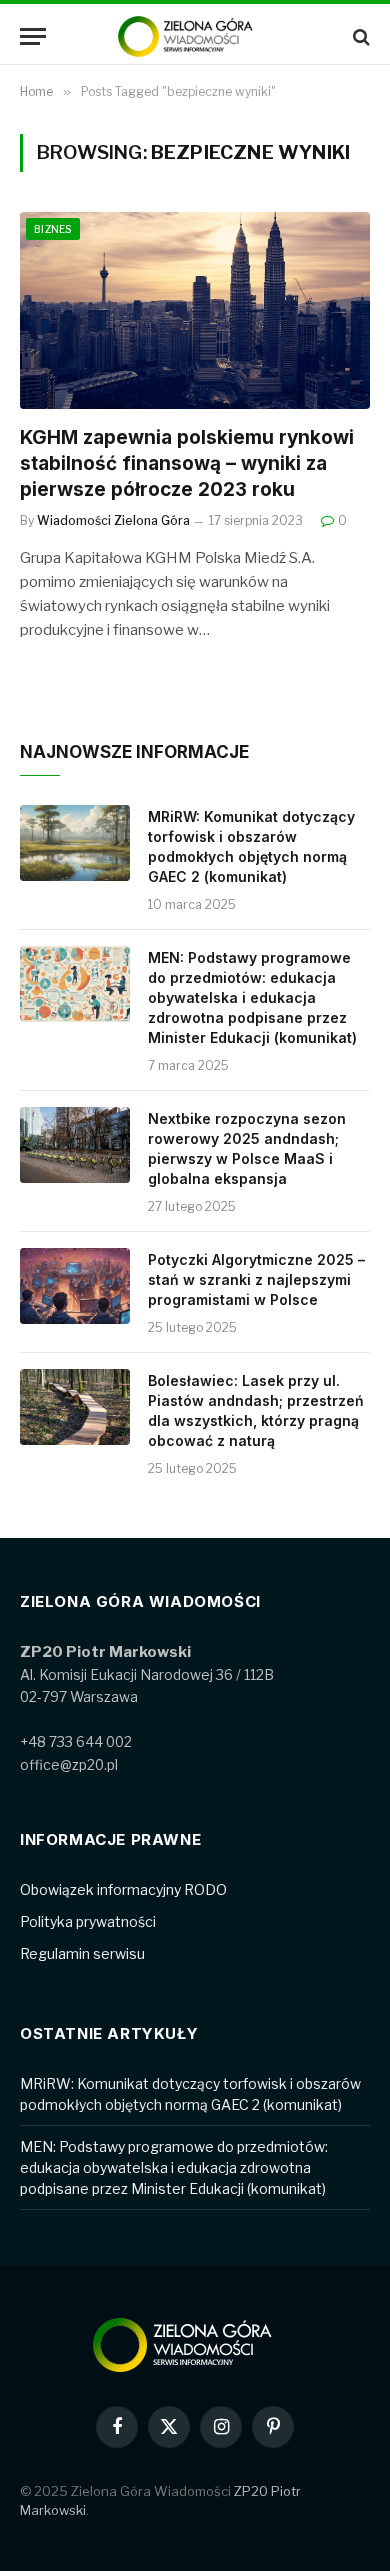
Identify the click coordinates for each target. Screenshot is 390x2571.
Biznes (53, 229)
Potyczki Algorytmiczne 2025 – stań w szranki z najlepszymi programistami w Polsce (256, 1279)
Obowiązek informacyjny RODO (123, 1889)
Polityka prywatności (88, 1921)
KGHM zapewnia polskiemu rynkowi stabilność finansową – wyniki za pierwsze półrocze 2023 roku (187, 463)
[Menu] (33, 36)
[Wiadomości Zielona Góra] (195, 36)
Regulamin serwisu (82, 1953)
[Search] (359, 36)
